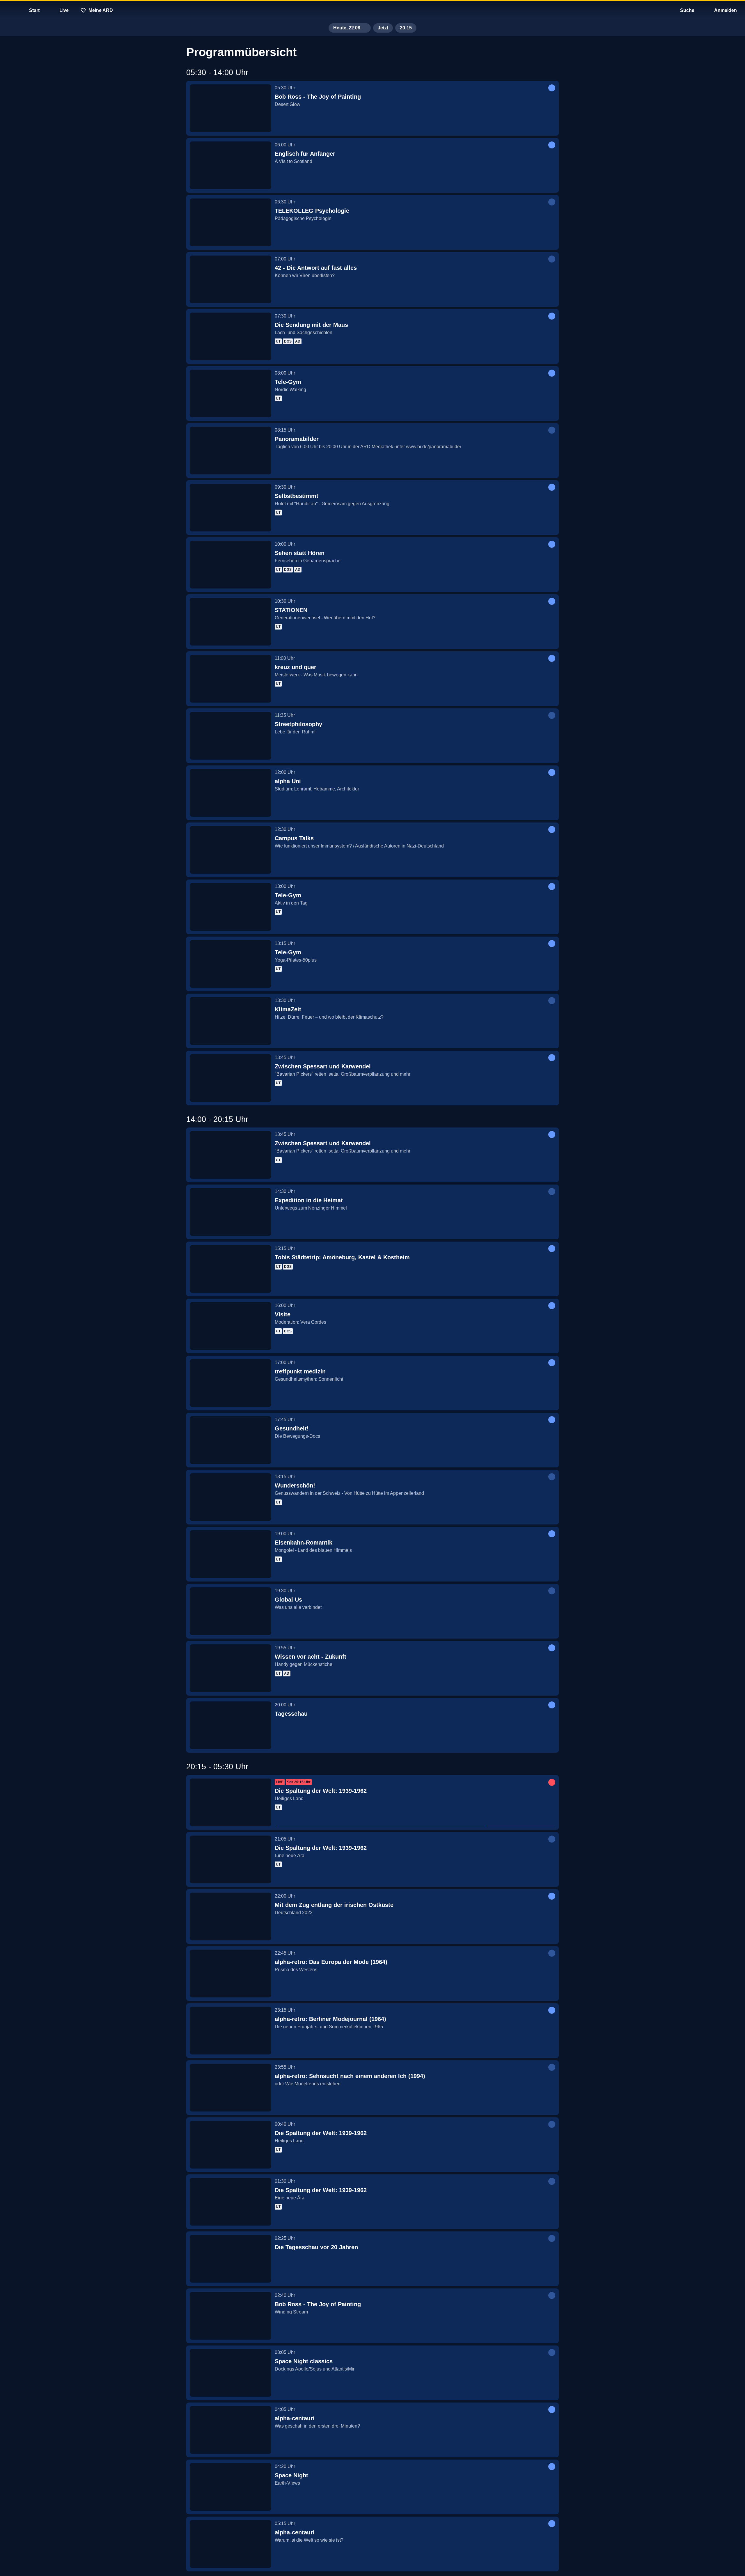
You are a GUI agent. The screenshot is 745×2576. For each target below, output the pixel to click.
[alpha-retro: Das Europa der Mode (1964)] (230, 1974)
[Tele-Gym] (230, 393)
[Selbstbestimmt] (230, 508)
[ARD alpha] (372, 10)
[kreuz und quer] (230, 679)
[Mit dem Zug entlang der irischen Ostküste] (230, 1917)
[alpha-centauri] (230, 2430)
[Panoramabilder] (230, 451)
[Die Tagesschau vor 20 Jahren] (230, 2259)
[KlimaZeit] (230, 1021)
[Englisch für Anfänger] (230, 165)
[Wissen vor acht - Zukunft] (230, 1668)
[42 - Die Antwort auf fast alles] (230, 279)
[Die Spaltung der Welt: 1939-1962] (230, 1802)
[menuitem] (9, 10)
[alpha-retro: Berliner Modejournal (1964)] (230, 2031)
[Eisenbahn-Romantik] (230, 1554)
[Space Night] (230, 2487)
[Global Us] (230, 1611)
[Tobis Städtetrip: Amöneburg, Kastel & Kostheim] (230, 1269)
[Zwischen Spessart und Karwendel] (230, 1078)
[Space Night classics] (230, 2373)
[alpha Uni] (230, 793)
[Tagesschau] (230, 1725)
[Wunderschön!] (230, 1497)
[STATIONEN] (230, 622)
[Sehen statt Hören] (230, 565)
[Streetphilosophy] (230, 736)
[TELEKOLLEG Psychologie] (230, 222)
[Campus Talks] (230, 850)
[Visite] (230, 1326)
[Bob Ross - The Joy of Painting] (230, 108)
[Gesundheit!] (230, 1440)
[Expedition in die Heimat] (230, 1212)
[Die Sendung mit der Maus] (230, 336)
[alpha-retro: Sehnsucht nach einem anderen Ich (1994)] (230, 2088)
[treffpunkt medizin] (230, 1383)
